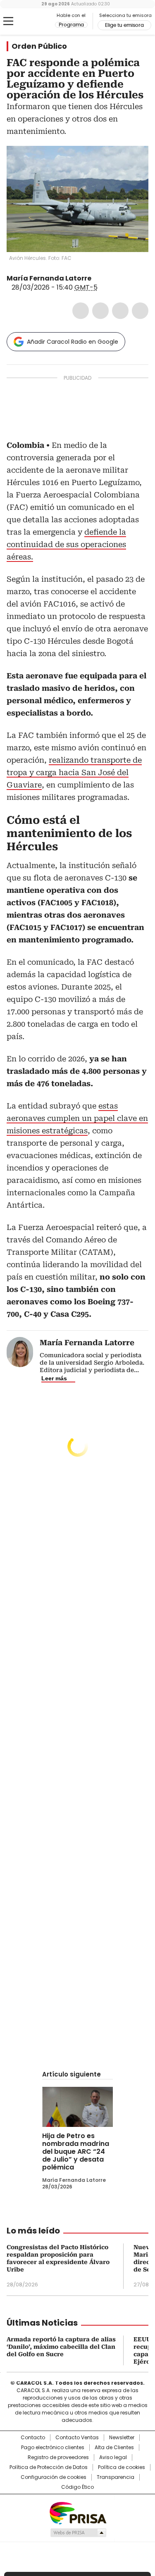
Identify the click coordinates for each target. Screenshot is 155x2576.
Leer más (54, 1378)
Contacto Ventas (77, 2438)
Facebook (81, 311)
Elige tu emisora (124, 25)
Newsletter (122, 2438)
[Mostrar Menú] (8, 21)
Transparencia (116, 2477)
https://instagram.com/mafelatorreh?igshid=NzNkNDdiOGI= (107, 278)
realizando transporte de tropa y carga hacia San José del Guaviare (74, 772)
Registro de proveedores (58, 2457)
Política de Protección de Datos (49, 2467)
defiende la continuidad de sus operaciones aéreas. (66, 544)
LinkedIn (120, 311)
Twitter (100, 311)
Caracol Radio (41, 21)
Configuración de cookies (54, 2477)
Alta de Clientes (114, 2448)
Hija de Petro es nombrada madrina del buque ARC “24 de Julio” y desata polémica (76, 2151)
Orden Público (39, 46)
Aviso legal (113, 2457)
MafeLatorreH (97, 278)
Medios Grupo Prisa (78, 2533)
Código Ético (77, 2487)
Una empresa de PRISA (78, 2513)
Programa (71, 25)
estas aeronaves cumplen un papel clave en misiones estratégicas (77, 1118)
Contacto (33, 2438)
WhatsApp (140, 311)
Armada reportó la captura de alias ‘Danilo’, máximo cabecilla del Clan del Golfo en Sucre (61, 2347)
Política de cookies (122, 2467)
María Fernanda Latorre (49, 278)
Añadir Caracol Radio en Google (73, 342)
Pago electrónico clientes (53, 2448)
